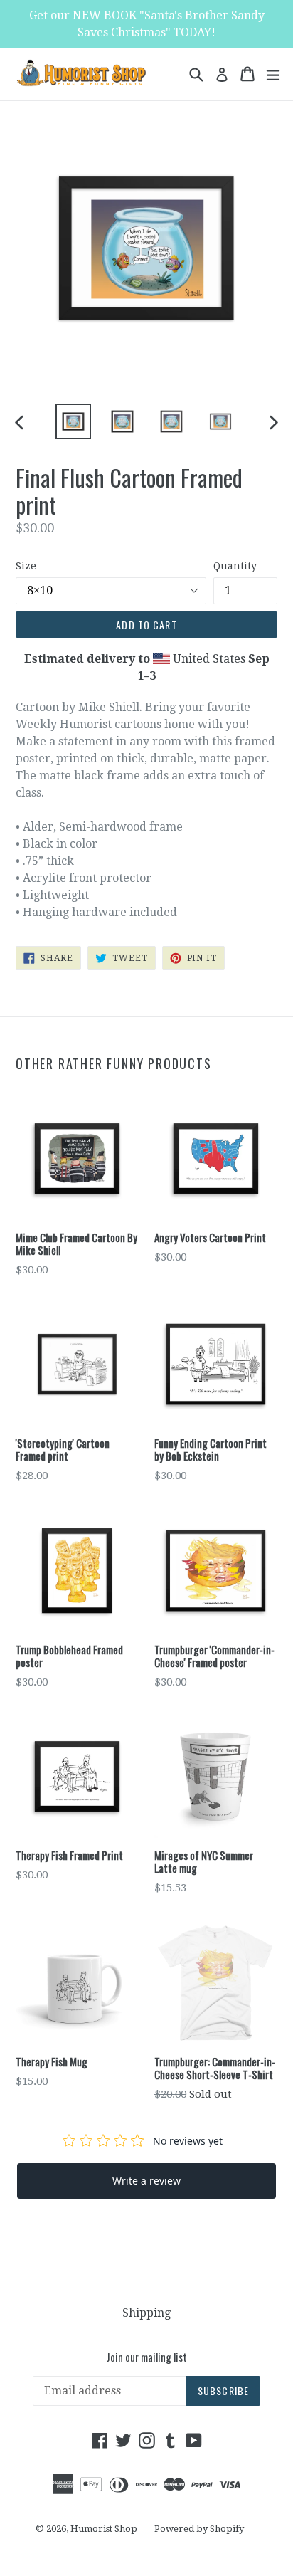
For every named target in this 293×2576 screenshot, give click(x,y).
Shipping (146, 2313)
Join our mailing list (146, 2357)
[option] (73, 421)
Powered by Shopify (199, 2529)
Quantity (235, 566)
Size (26, 566)
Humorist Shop (104, 2529)
